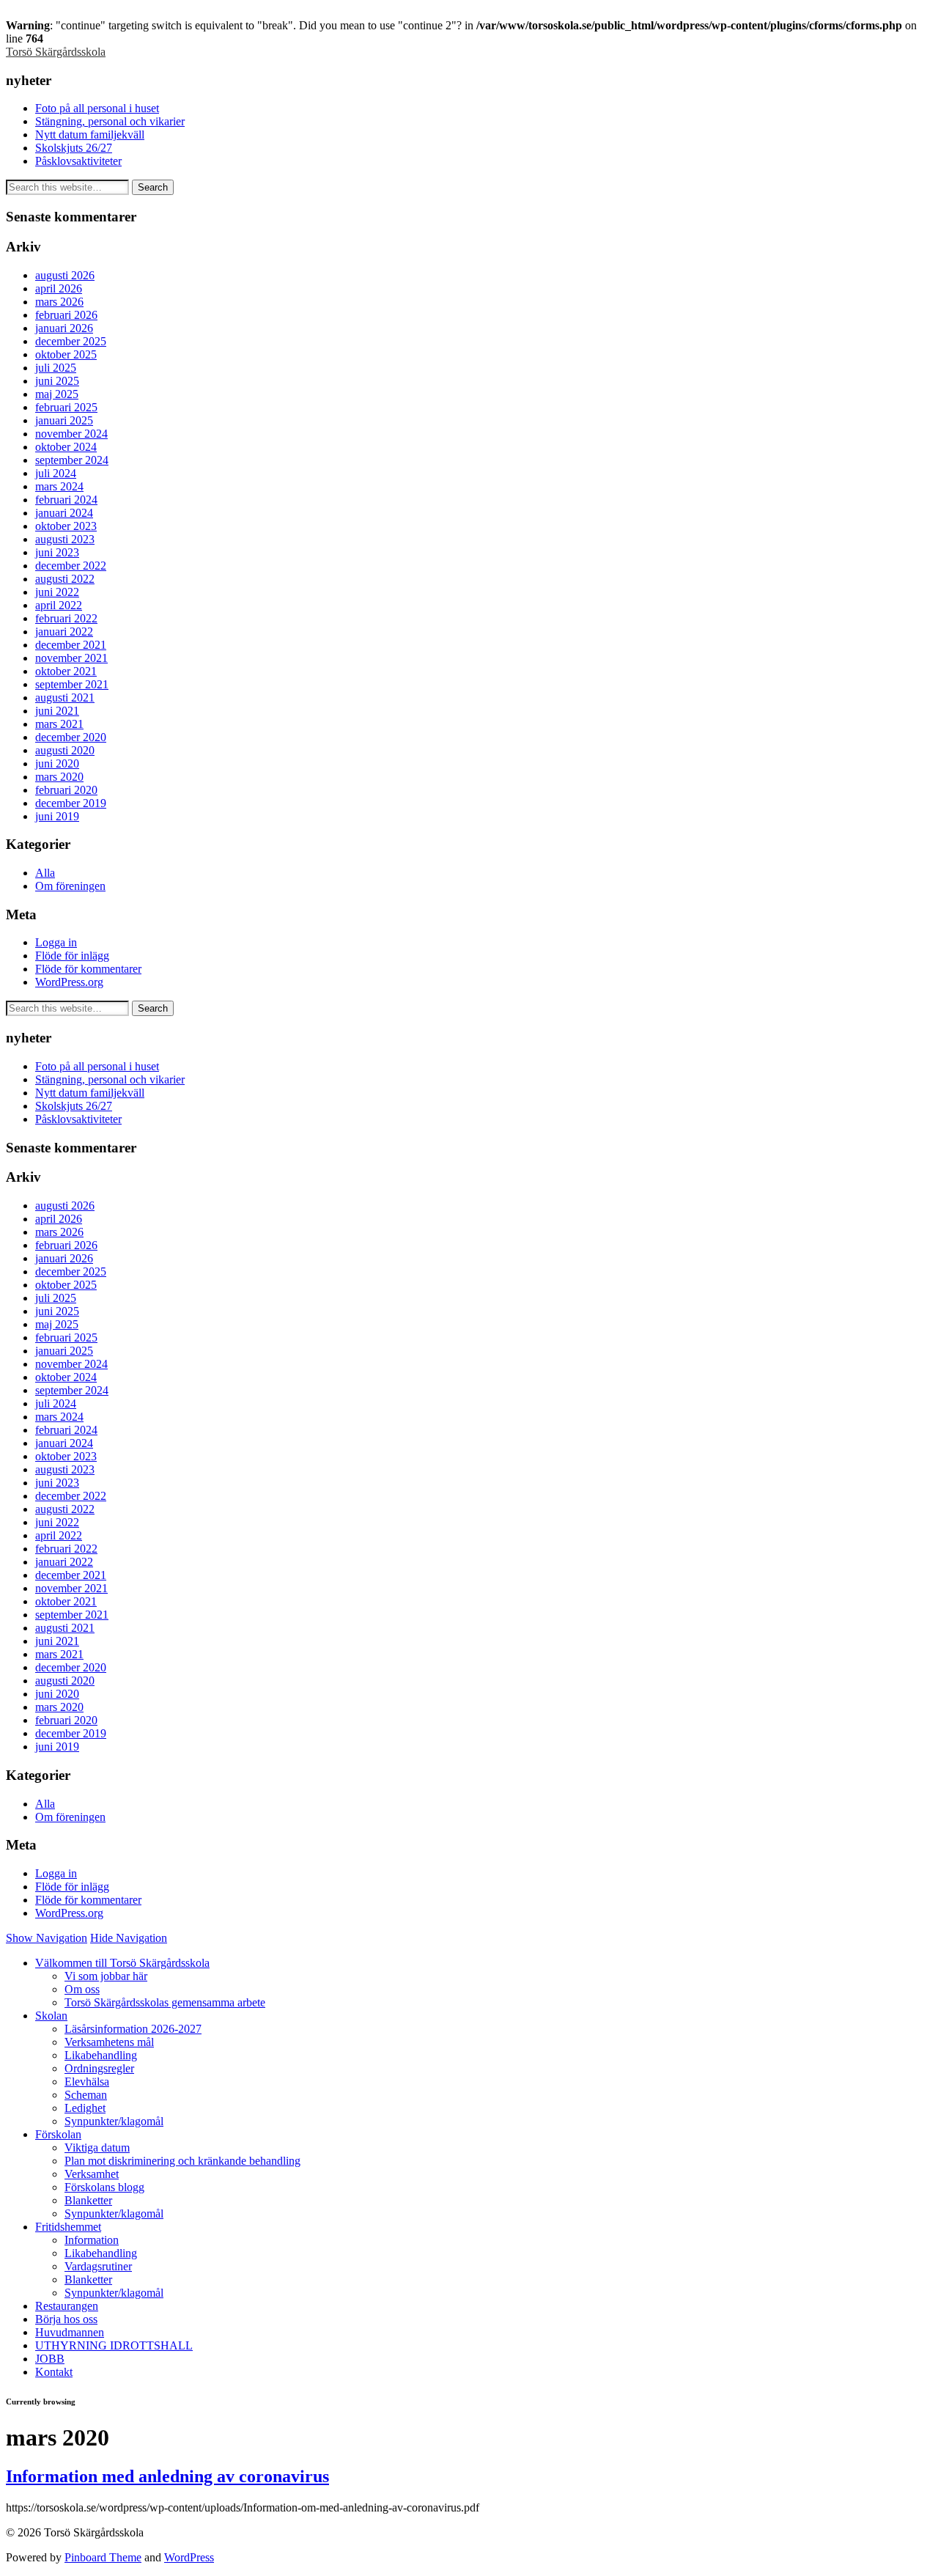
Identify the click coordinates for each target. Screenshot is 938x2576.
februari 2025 (66, 407)
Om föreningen (70, 886)
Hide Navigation (129, 1938)
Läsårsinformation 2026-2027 (133, 2029)
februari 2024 (66, 500)
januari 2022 (64, 632)
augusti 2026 (65, 275)
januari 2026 (64, 328)
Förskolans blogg (104, 2187)
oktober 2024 (66, 447)
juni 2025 (57, 381)
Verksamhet (92, 2174)
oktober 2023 (66, 526)
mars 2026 (59, 302)
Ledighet (85, 2108)
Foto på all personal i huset (97, 108)
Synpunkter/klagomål (114, 2121)
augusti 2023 (65, 539)
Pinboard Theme (103, 2557)
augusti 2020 (65, 750)
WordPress (189, 2557)
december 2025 (71, 341)
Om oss (82, 1989)
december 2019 (71, 803)
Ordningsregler (99, 2068)
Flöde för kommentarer (88, 969)
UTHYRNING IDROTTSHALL (114, 2345)
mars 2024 (59, 486)
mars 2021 (59, 724)
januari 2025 (64, 420)
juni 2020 (57, 763)
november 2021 (71, 658)
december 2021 (71, 645)
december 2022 (71, 566)
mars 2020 (59, 777)
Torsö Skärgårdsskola (56, 52)
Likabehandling (101, 2055)
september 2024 (72, 460)
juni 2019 (57, 816)
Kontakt (54, 2372)
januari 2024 (64, 513)
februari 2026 (66, 315)
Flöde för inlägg (72, 956)
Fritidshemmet (68, 2227)
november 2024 (71, 434)
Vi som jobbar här (106, 1976)
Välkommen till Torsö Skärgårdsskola (122, 1963)
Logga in (56, 942)
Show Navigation (47, 1938)
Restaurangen (67, 2306)
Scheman (86, 2095)
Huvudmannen (70, 2332)
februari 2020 (66, 790)
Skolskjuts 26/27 (74, 148)
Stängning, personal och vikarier (110, 121)
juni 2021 (57, 711)
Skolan (51, 2016)
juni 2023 (57, 552)
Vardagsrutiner (98, 2266)
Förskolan (58, 2134)
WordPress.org (69, 982)
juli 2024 (56, 473)
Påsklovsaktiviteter (78, 161)
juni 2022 (57, 592)
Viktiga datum (97, 2148)
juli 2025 (56, 368)
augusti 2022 (65, 579)
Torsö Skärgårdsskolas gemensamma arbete (165, 2002)
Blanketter (88, 2200)
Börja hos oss (66, 2319)
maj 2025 (57, 394)
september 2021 (72, 684)
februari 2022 (66, 618)
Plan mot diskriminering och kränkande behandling (182, 2161)
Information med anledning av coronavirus (167, 2476)
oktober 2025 (66, 354)
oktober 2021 (66, 671)
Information (92, 2240)
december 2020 (71, 737)
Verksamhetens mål (109, 2042)
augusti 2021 (65, 698)
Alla (45, 873)
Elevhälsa (87, 2082)
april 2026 (59, 288)
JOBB (50, 2359)
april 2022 (59, 605)
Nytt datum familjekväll (90, 135)
